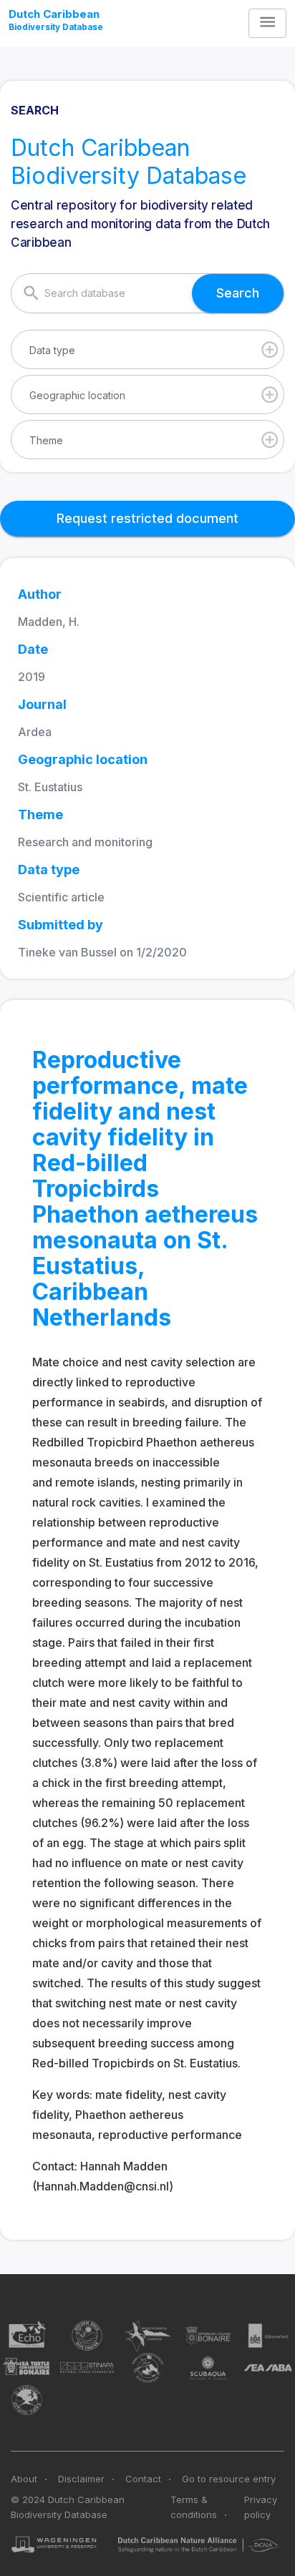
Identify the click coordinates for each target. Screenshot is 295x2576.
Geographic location (77, 395)
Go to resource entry (229, 2479)
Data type (52, 350)
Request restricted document (147, 518)
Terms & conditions (194, 2507)
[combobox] (147, 349)
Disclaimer (81, 2479)
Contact (143, 2479)
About (24, 2479)
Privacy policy (261, 2507)
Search (238, 293)
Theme (46, 440)
